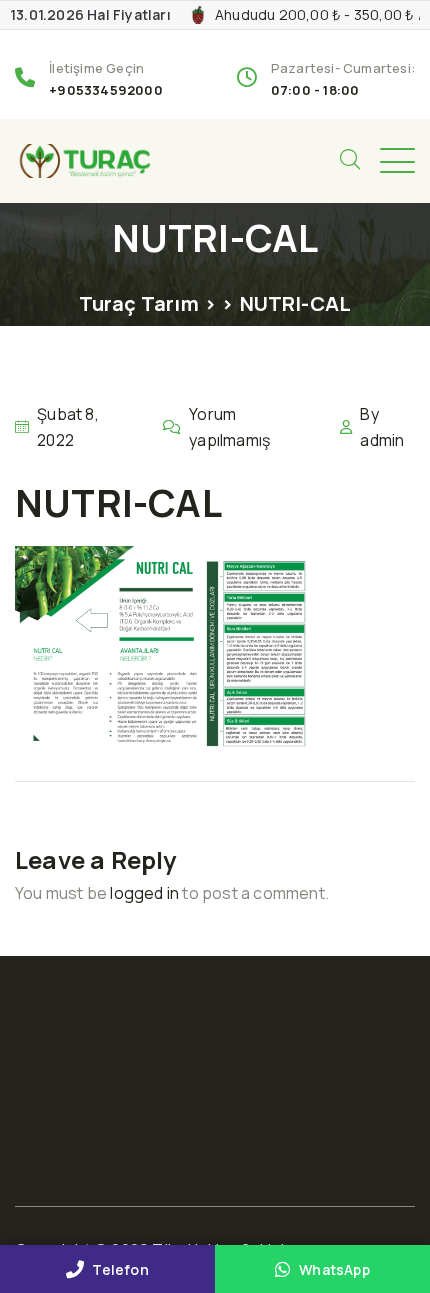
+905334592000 (106, 90)
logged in (144, 893)
